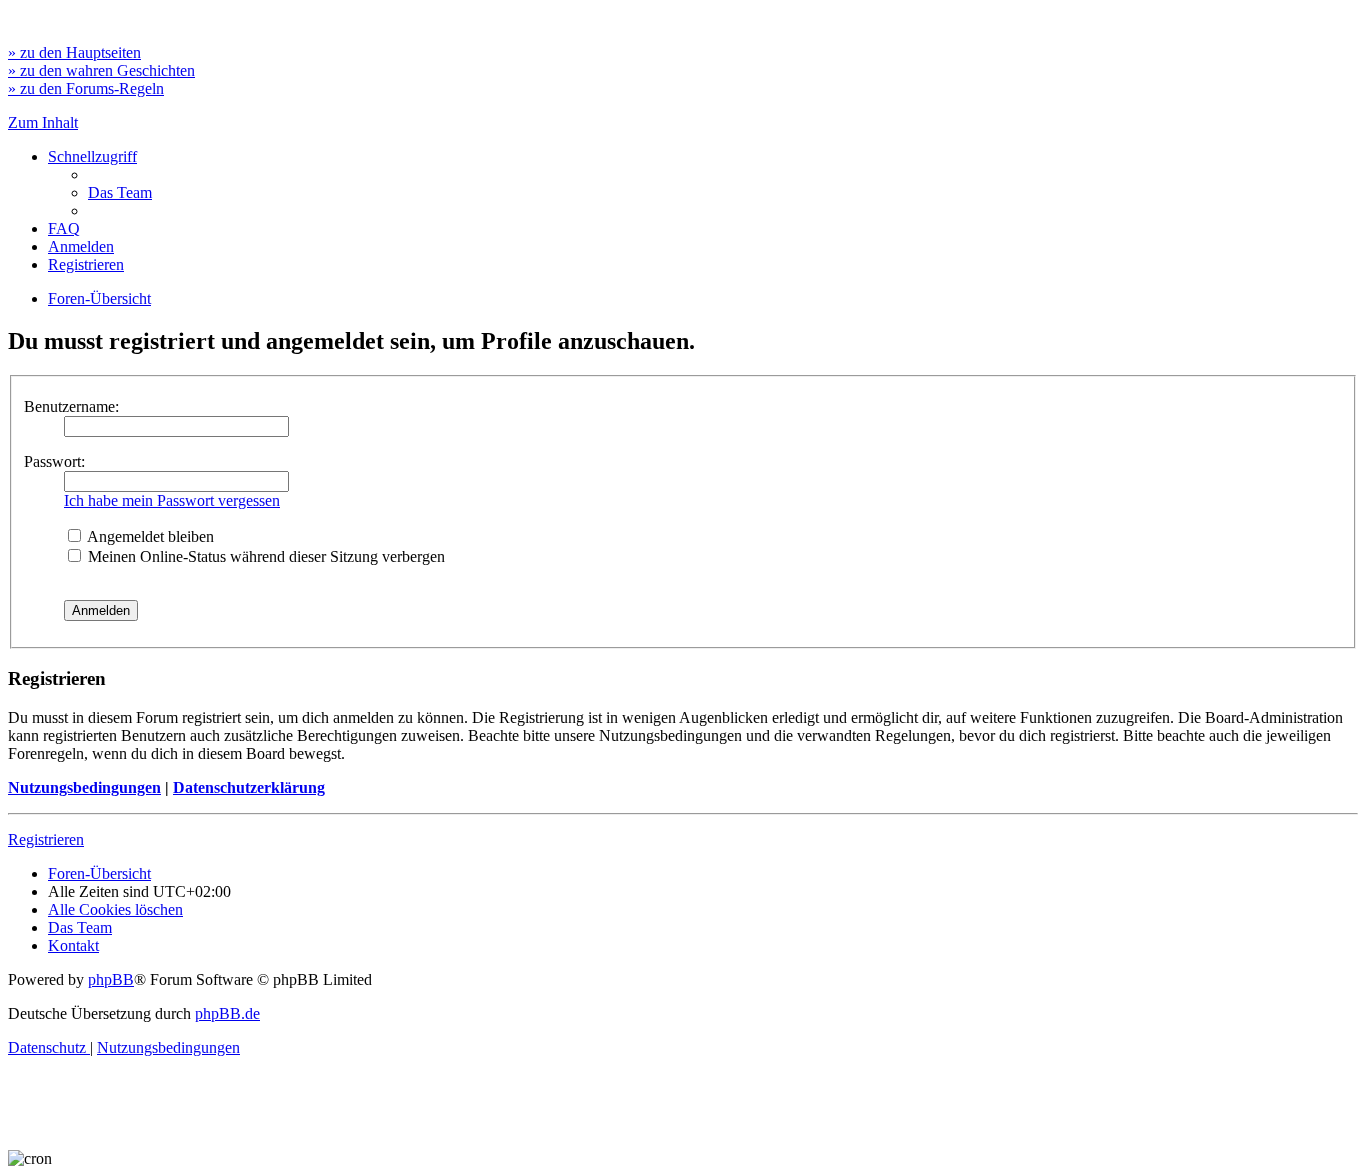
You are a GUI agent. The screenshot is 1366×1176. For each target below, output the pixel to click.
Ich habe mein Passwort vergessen (172, 500)
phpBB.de (227, 1013)
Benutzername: (71, 406)
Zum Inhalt (43, 122)
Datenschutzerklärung (249, 787)
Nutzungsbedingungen (84, 787)
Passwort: (54, 461)
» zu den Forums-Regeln (86, 88)
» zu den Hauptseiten (74, 52)
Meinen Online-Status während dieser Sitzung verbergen (264, 556)
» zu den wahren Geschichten (101, 70)
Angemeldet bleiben (149, 536)
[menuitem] (120, 192)
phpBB (111, 979)
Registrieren (46, 839)
